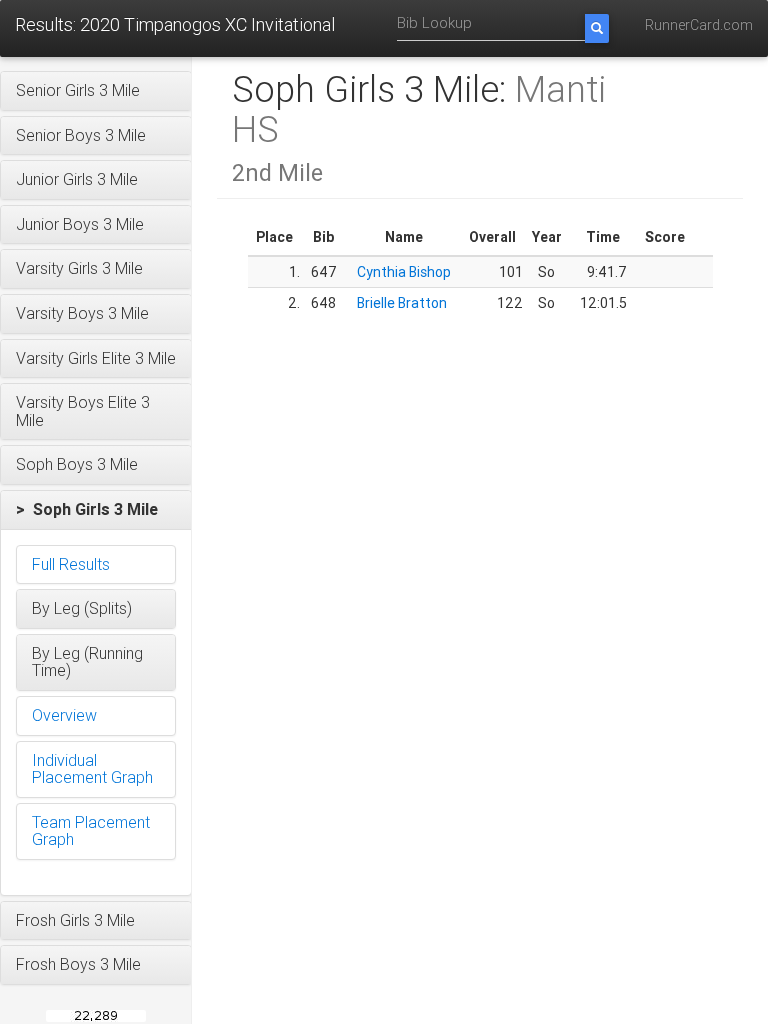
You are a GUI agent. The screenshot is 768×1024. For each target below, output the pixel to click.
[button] (96, 91)
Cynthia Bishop (404, 272)
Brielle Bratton (402, 303)
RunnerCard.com (699, 25)
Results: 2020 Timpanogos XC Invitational (175, 24)
